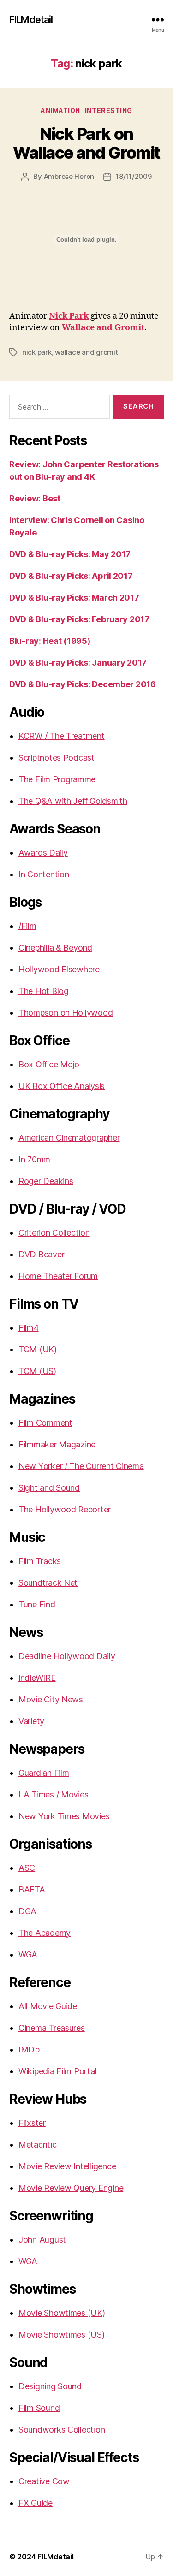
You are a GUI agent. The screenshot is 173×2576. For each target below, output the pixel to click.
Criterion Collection (54, 1233)
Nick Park (69, 316)
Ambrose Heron (69, 176)
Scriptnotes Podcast (57, 758)
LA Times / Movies (53, 1794)
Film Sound (39, 2408)
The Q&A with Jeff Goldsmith (73, 801)
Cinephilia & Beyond (55, 948)
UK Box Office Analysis (62, 1086)
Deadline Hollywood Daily (67, 1656)
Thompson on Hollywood (66, 1013)
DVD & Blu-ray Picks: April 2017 (71, 576)
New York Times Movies (64, 1816)
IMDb (29, 2049)
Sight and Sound (49, 1488)
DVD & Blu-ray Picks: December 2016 (83, 684)
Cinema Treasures (52, 2028)
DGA (27, 1911)
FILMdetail (31, 20)
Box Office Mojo (49, 1064)
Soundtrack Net (48, 1583)
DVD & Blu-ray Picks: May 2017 (70, 554)
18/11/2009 (134, 176)
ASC (27, 1868)
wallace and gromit (86, 352)
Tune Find (37, 1604)
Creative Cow (44, 2481)
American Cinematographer (69, 1138)
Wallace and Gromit (103, 328)
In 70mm (34, 1159)
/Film (27, 926)
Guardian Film (44, 1773)
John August (42, 2240)
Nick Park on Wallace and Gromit (86, 143)
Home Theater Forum (58, 1276)
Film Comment (45, 1423)
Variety (31, 1721)
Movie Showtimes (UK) (62, 2313)
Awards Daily (43, 853)
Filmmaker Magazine (57, 1444)
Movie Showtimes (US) (62, 2335)
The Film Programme (57, 779)
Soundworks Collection (62, 2430)
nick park (37, 352)
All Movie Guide (48, 2006)
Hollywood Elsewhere (59, 969)
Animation (60, 110)
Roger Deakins (46, 1181)
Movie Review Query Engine (71, 2188)
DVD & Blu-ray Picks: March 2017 (74, 598)
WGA (28, 1954)
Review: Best (35, 498)
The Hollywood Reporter (65, 1509)
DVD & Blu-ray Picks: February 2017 (79, 619)
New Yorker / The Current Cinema (81, 1466)
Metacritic (37, 2145)
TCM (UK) (38, 1349)
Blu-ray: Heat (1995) (50, 641)
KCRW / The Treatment (62, 736)
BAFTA (32, 1889)
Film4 (29, 1328)
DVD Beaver (41, 1254)
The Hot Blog (44, 991)
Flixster (32, 2123)
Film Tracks (40, 1561)
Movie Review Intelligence (67, 2166)
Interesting (109, 110)
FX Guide (36, 2503)
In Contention (44, 874)
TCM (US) (37, 1371)
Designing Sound (50, 2386)
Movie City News (51, 1699)
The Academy (45, 1933)
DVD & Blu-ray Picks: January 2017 (78, 663)
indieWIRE (37, 1678)
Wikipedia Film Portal (57, 2071)
